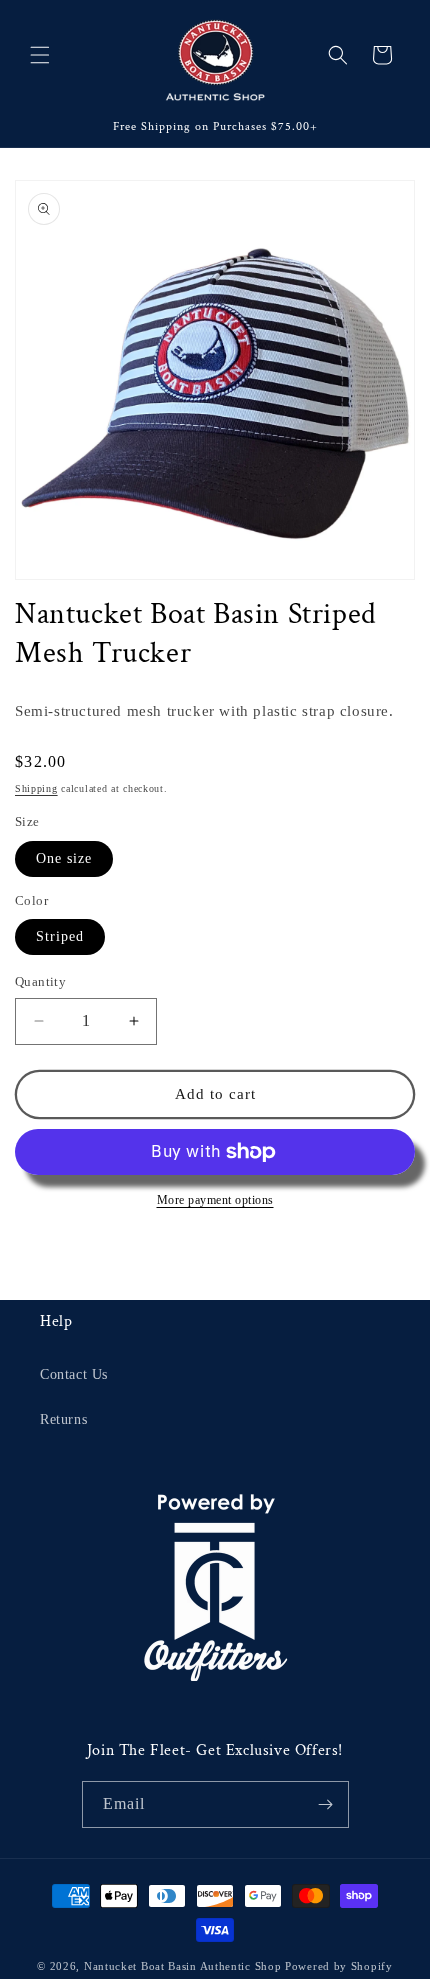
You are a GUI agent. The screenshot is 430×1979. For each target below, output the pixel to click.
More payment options (215, 1200)
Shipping (36, 788)
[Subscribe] (326, 1804)
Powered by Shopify (339, 1966)
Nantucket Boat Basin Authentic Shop (183, 1966)
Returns (63, 1419)
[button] (40, 55)
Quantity (40, 981)
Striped (60, 936)
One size (64, 858)
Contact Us (74, 1374)
